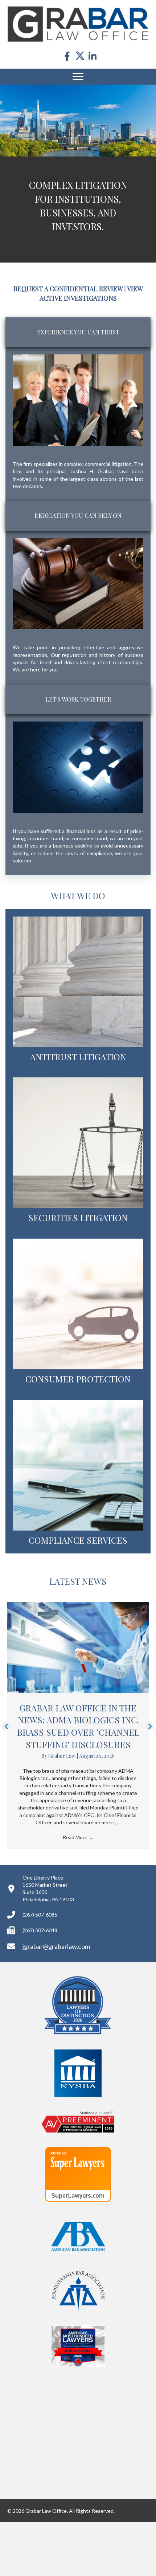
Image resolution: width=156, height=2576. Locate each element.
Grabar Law (62, 1810)
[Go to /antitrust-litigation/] (78, 1044)
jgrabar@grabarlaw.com (56, 2000)
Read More (78, 1891)
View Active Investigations (91, 347)
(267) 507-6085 (40, 1969)
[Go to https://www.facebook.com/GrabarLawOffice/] (67, 56)
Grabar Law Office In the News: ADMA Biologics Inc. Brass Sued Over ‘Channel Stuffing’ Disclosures (78, 1780)
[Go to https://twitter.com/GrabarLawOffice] (80, 56)
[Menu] (78, 77)
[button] (6, 1780)
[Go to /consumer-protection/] (78, 1366)
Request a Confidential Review (68, 343)
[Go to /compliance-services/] (78, 1527)
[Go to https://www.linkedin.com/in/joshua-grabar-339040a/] (93, 56)
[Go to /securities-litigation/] (78, 1205)
